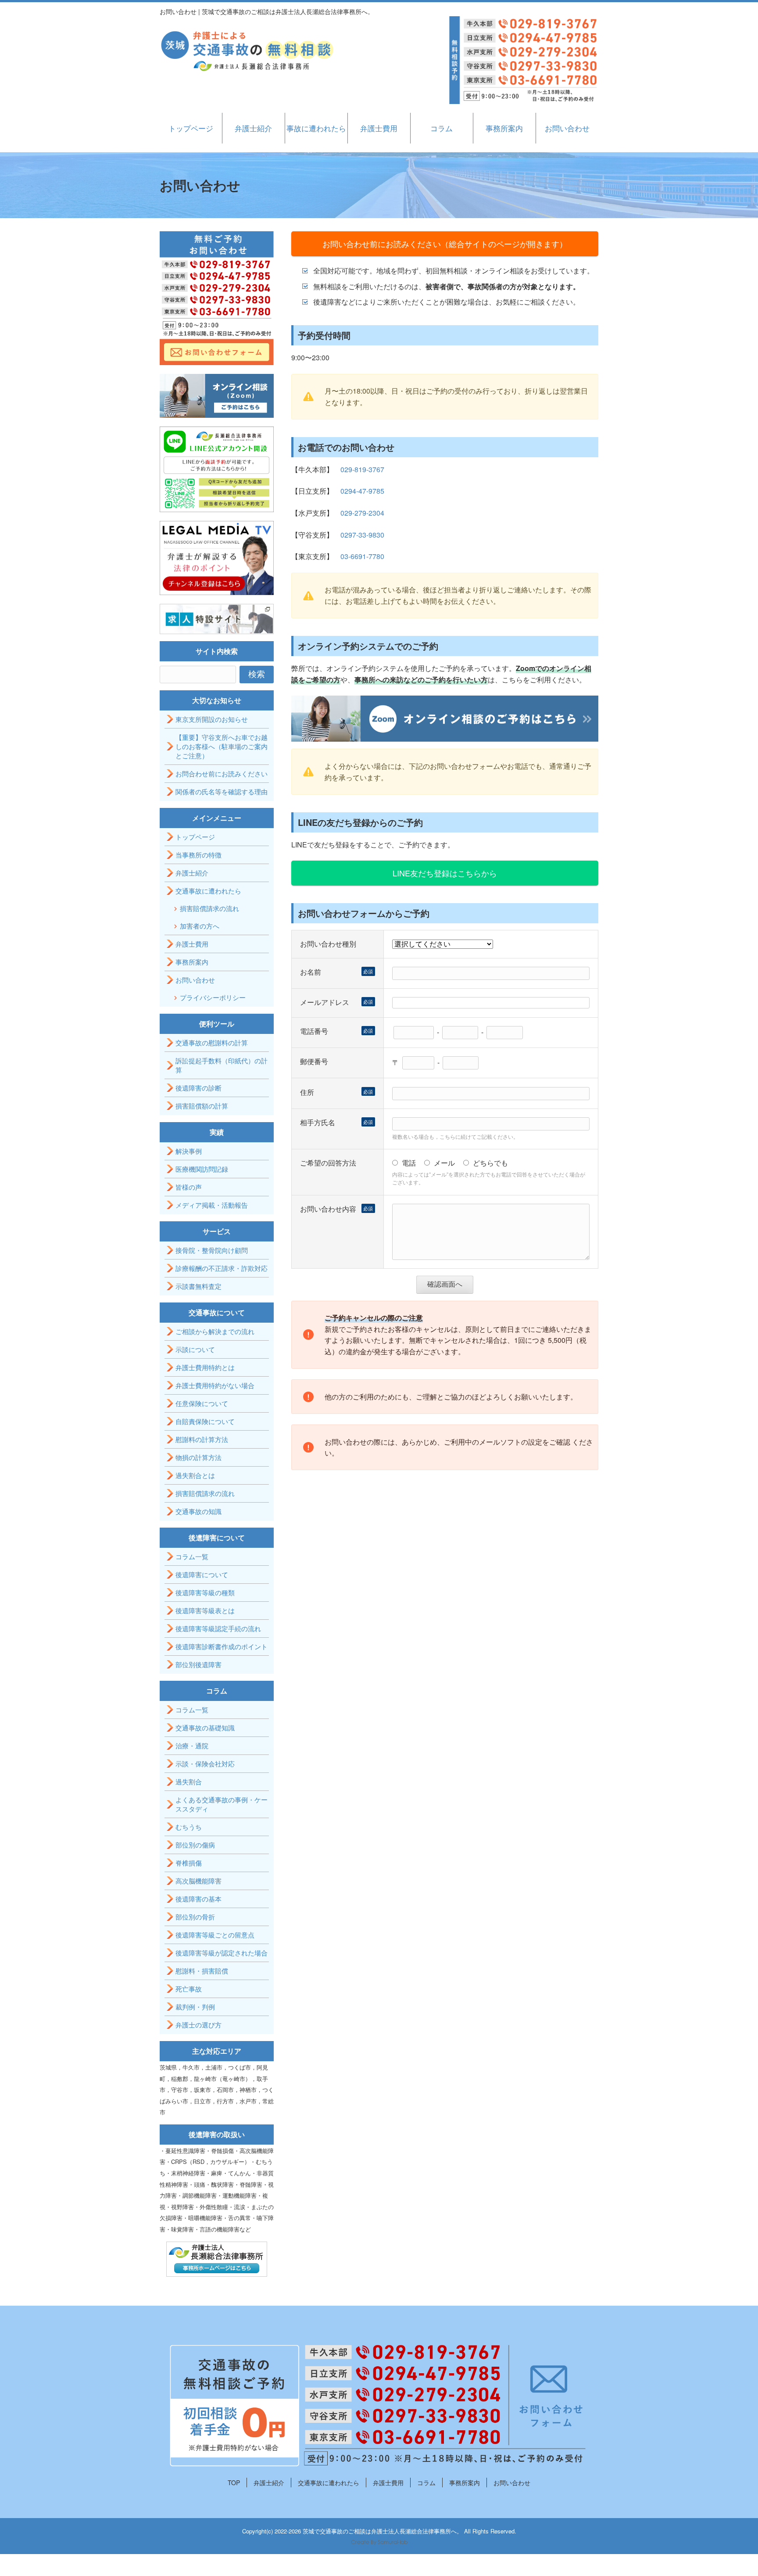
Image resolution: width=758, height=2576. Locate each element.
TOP (234, 2483)
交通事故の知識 (198, 1511)
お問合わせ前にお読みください (222, 773)
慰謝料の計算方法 (202, 1439)
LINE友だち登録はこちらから (445, 873)
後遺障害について (202, 1574)
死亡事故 (189, 1989)
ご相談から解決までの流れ (215, 1331)
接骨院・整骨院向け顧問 (212, 1250)
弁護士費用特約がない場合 (215, 1385)
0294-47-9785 (362, 491)
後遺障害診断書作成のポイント (222, 1646)
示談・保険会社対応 (205, 1763)
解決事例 (189, 1151)
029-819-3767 (362, 469)
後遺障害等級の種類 (205, 1592)
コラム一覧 (192, 1556)
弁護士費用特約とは (205, 1367)
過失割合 (189, 1781)
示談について (195, 1349)
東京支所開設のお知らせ (212, 719)
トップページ (191, 128)
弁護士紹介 (253, 128)
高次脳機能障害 (198, 1881)
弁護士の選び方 (198, 2025)
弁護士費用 (379, 128)
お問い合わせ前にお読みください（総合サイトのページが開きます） (445, 244)
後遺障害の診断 (198, 1088)
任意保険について (202, 1403)
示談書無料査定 (198, 1286)
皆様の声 (189, 1187)
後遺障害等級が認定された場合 (222, 1953)
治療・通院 (192, 1745)
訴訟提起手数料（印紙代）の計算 (222, 1065)
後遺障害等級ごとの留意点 (215, 1935)
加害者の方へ (200, 926)
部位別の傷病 (195, 1845)
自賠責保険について (205, 1421)
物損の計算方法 (198, 1457)
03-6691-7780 (362, 556)
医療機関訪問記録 (202, 1169)
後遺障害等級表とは (205, 1610)
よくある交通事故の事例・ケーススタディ (222, 1804)
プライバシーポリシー (213, 997)
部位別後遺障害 (198, 1664)
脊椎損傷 (189, 1863)
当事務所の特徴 (198, 855)
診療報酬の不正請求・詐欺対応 (222, 1268)
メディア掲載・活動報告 (212, 1205)
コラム (442, 128)
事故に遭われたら (316, 128)
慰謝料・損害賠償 (202, 1971)
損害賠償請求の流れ (209, 908)
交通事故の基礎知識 (205, 1727)
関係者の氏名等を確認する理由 (222, 791)
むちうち (189, 1827)
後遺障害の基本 (198, 1899)
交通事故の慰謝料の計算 (212, 1042)
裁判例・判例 (195, 2007)
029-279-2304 (362, 513)
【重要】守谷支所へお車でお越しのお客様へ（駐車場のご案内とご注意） (222, 746)
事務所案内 (504, 128)
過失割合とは (195, 1475)
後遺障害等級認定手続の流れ (218, 1628)
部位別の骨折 (195, 1917)
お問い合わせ (567, 128)
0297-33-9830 (362, 535)
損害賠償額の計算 (202, 1106)
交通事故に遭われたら (208, 891)
